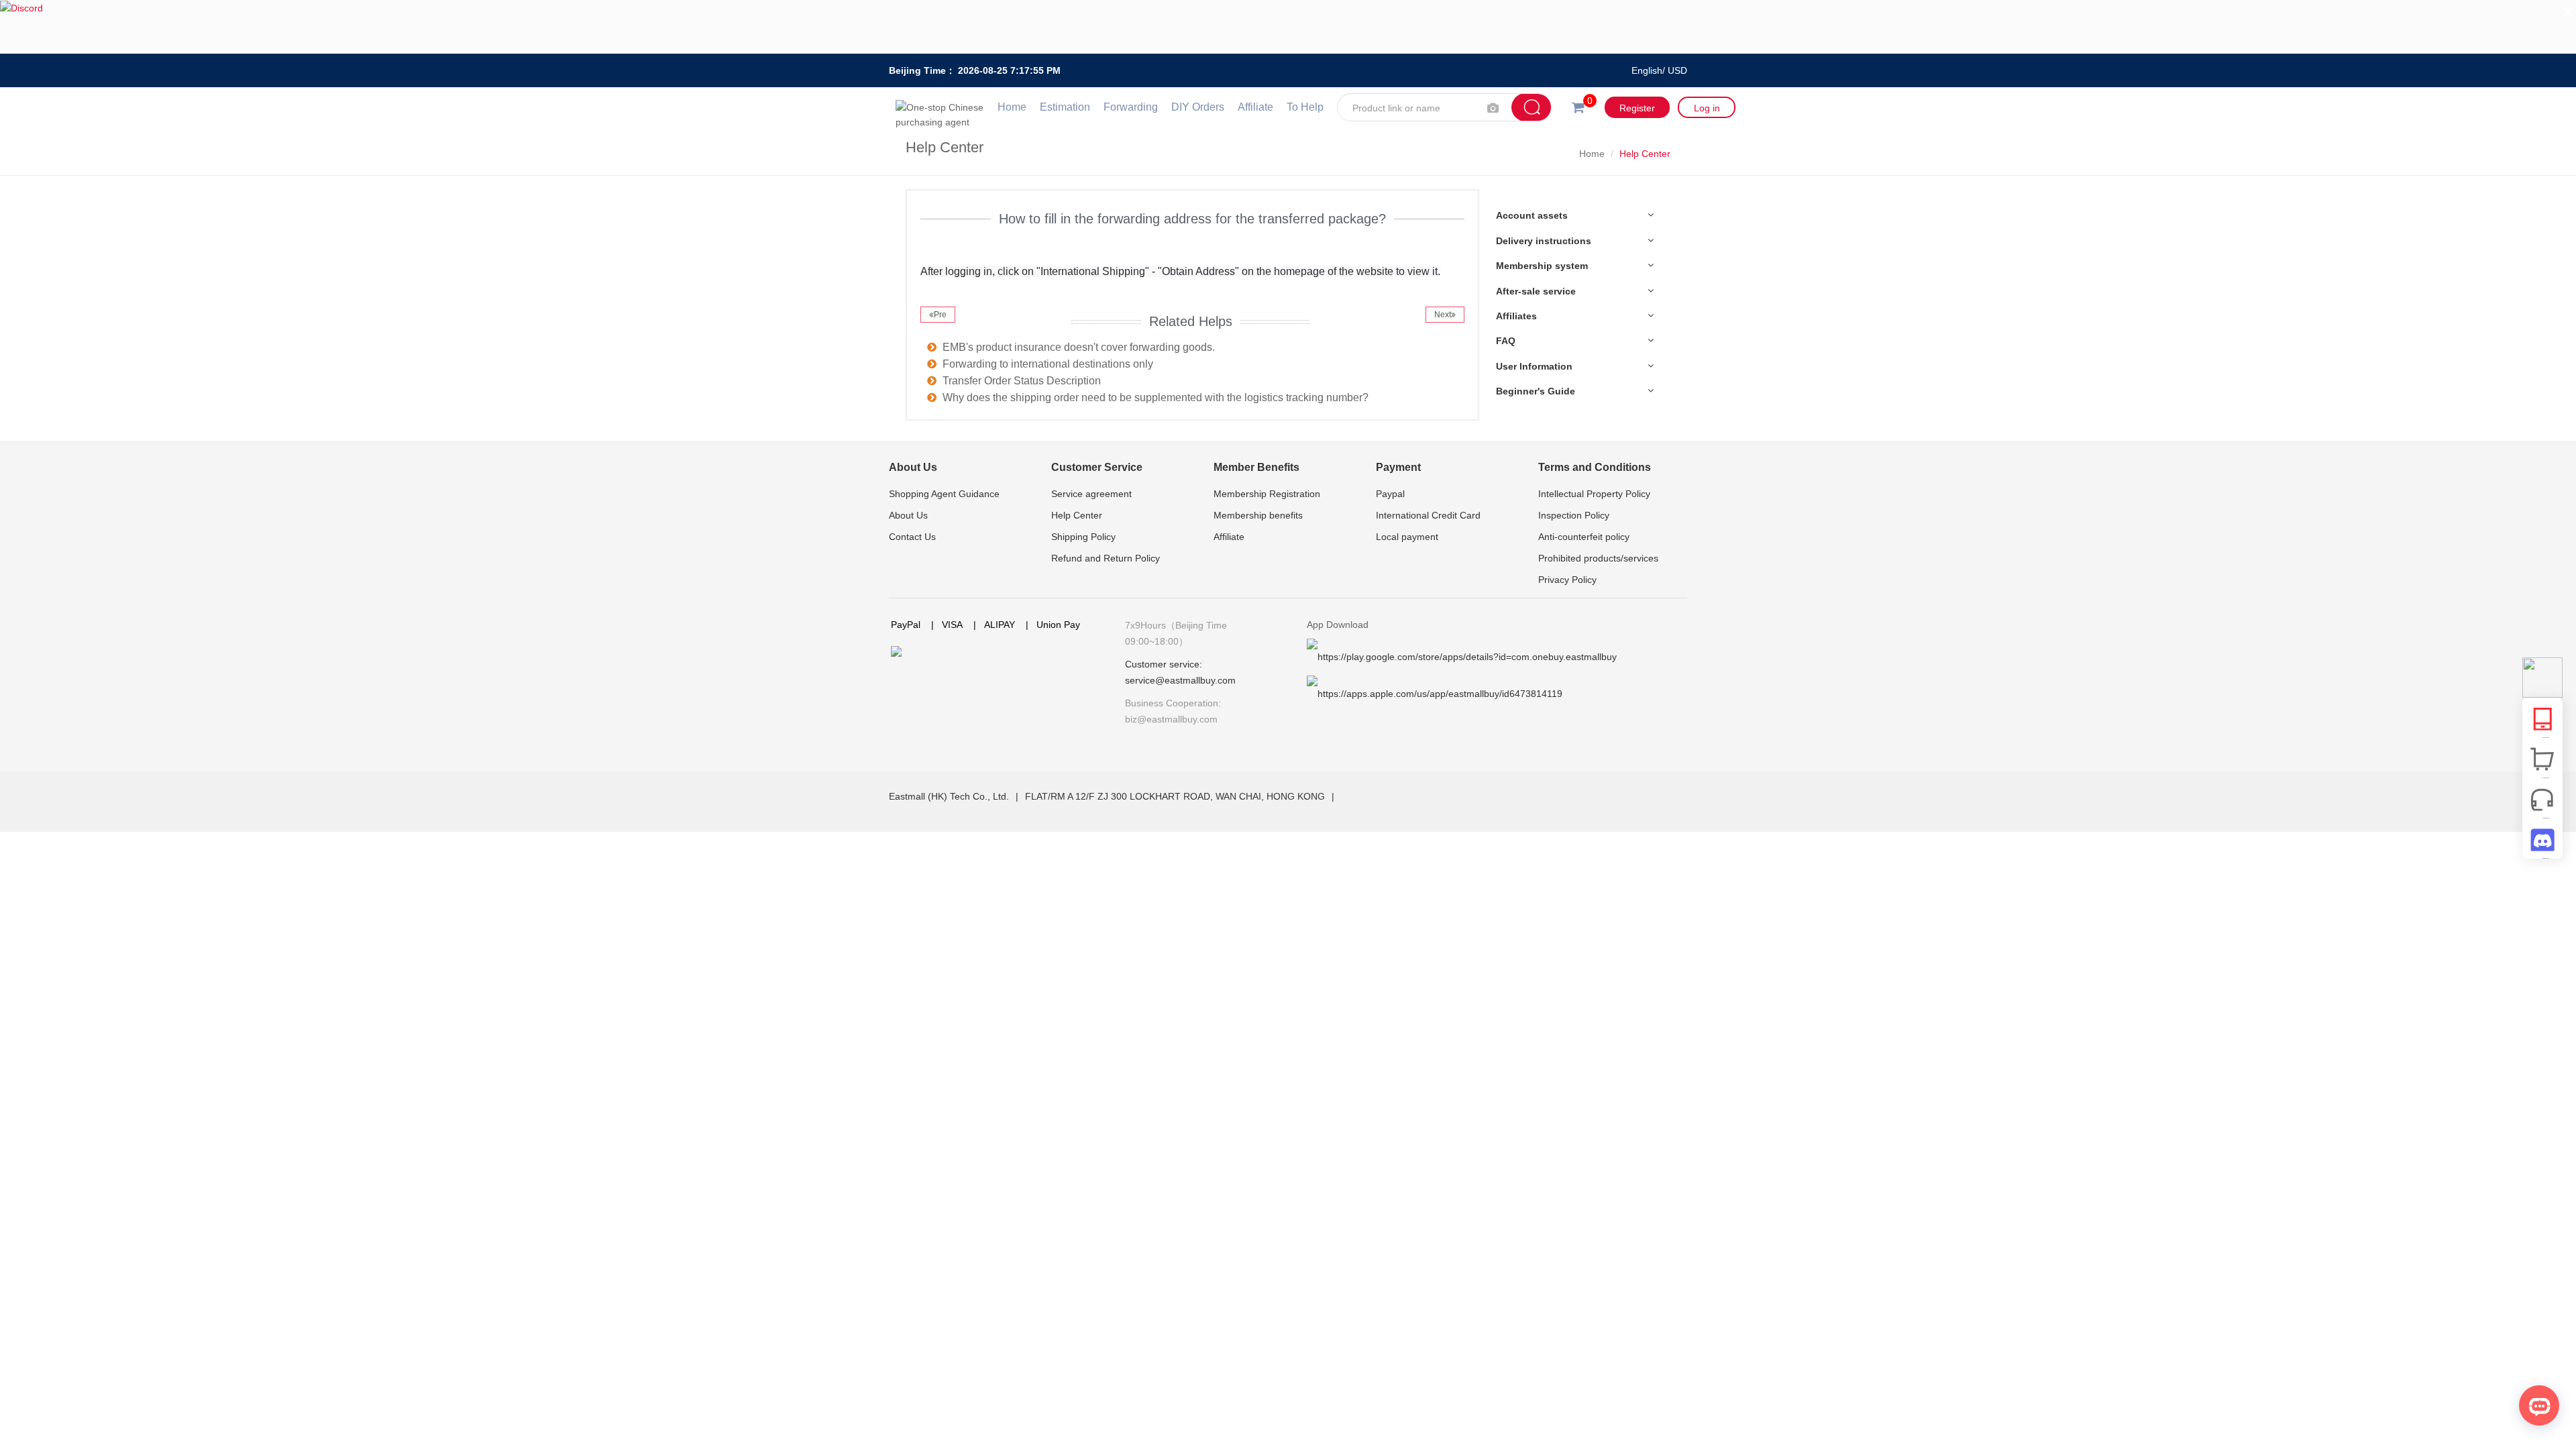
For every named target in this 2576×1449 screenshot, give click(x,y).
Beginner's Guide (1536, 391)
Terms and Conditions (1595, 467)
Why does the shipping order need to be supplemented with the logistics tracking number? (1156, 397)
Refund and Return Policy (1106, 558)
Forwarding (1131, 107)
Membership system (1542, 266)
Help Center (1077, 515)
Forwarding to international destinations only (1048, 364)
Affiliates (1516, 316)
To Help (1305, 107)
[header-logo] (943, 107)
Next (1443, 315)
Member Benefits (1256, 467)
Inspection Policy (1574, 515)
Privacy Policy (1567, 580)
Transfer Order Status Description (1022, 381)
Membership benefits (1258, 515)
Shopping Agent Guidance (944, 494)
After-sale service (1536, 291)
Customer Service (1097, 467)
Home (1012, 107)
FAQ (1506, 341)
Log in (1707, 108)
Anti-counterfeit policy (1584, 537)
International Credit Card (1428, 515)
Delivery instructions (1544, 241)
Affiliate (1255, 107)
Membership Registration (1267, 494)
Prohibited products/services (1598, 558)
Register (1637, 108)
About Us (913, 467)
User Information (1534, 366)
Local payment (1407, 537)
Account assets (1532, 215)
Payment (1398, 467)
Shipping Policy (1083, 537)
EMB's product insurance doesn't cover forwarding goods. (1079, 347)
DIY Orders (1198, 107)
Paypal (1390, 494)
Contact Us (912, 537)
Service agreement (1091, 494)
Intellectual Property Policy (1594, 494)
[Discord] (1288, 27)
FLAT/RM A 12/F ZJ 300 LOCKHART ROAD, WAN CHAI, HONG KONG (1176, 796)
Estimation (1065, 107)
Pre (940, 315)
